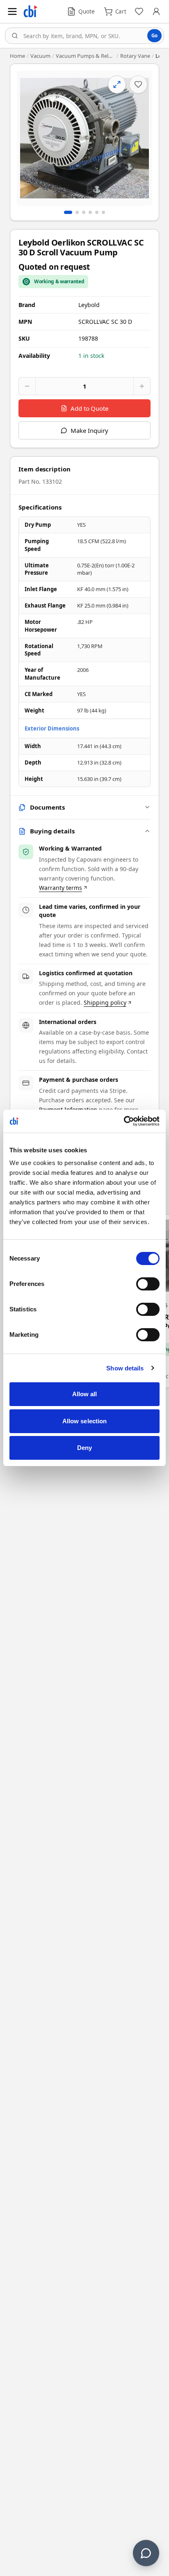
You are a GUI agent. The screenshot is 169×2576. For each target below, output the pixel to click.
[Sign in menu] (156, 11)
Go (154, 35)
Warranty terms (61, 888)
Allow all (85, 1394)
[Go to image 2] (77, 212)
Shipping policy (105, 1002)
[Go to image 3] (84, 212)
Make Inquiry (89, 430)
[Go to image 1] (68, 212)
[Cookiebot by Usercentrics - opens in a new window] (124, 1121)
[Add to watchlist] (138, 84)
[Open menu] (12, 11)
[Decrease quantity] (27, 386)
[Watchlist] (139, 11)
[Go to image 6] (103, 212)
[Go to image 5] (97, 212)
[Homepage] (30, 11)
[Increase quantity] (142, 386)
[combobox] (84, 36)
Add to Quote (89, 408)
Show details (125, 1368)
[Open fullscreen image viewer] (84, 138)
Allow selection (85, 1421)
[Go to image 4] (90, 212)
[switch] (148, 1284)
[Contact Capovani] (146, 2553)
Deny (84, 1448)
